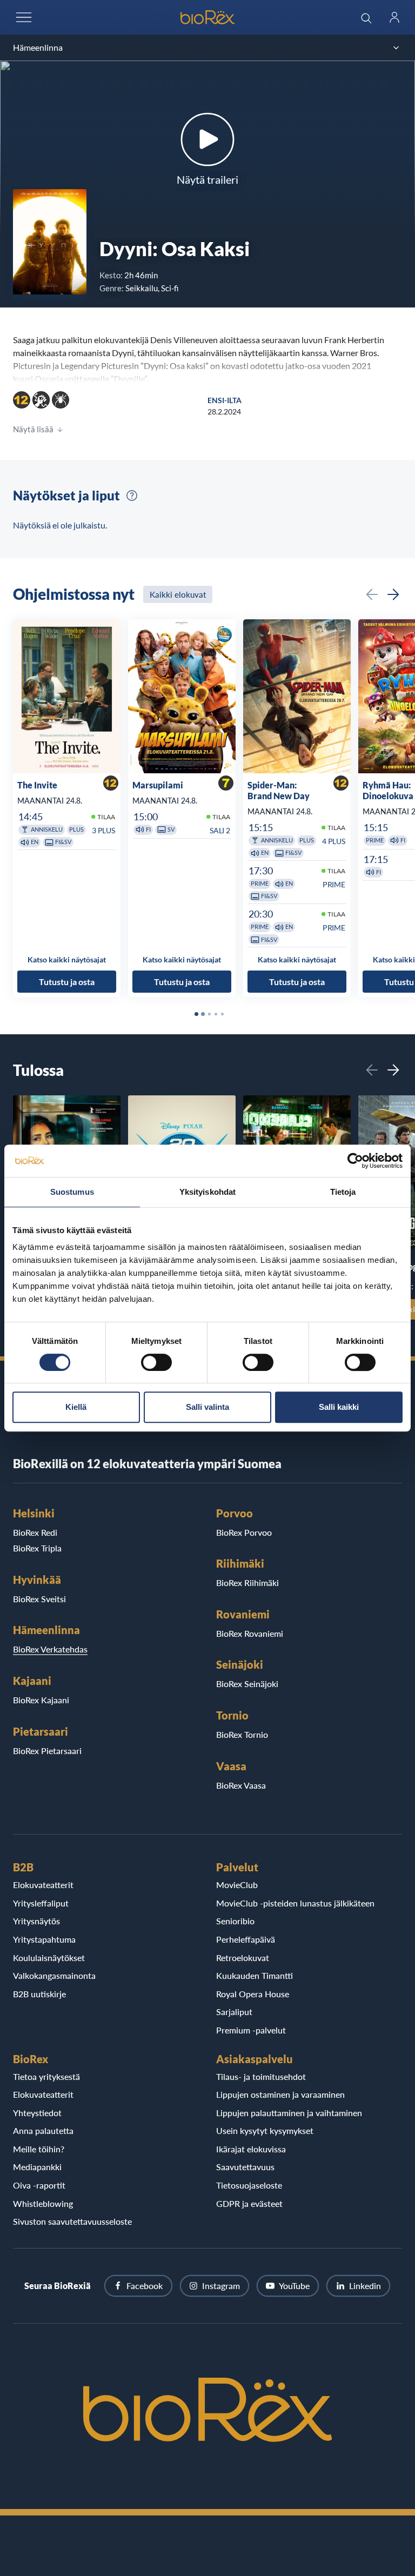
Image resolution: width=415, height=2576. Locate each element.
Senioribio (235, 1921)
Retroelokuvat (243, 1958)
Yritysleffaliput (41, 1903)
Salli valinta (207, 1407)
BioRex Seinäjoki (247, 1684)
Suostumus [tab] (72, 1192)
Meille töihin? (39, 2149)
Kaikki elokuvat (178, 594)
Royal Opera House (253, 1994)
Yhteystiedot (37, 2113)
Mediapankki (37, 2167)
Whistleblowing (43, 2203)
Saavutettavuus (245, 2167)
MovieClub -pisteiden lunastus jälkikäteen (295, 1903)
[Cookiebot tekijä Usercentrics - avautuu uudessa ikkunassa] (355, 1161)
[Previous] (372, 594)
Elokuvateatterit (43, 1885)
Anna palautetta (43, 2130)
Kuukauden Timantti (255, 1975)
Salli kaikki (339, 1407)
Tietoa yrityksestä (46, 2076)
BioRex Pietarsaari (47, 1751)
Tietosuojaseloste (249, 2185)
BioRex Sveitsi (39, 1599)
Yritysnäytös (36, 1921)
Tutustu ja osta (67, 982)
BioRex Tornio (242, 1734)
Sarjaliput (234, 2012)
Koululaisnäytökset (49, 1958)
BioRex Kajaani (41, 1700)
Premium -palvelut (251, 2030)
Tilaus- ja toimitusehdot (261, 2076)
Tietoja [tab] (343, 1192)
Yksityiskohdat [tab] (207, 1192)
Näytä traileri (207, 179)
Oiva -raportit (39, 2185)
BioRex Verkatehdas (50, 1649)
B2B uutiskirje (39, 1994)
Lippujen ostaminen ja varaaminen (280, 2094)
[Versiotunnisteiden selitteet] (132, 496)
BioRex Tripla (37, 1548)
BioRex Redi (35, 1532)
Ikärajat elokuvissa (251, 2149)
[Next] (393, 594)
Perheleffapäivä (246, 1939)
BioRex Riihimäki (247, 1583)
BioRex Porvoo (244, 1532)
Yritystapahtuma (44, 1939)
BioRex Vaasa (241, 1785)
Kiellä (76, 1407)
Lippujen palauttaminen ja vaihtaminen (289, 2113)
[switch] (156, 1362)
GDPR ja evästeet (249, 2203)
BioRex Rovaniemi (250, 1633)
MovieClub (237, 1885)
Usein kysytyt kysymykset (265, 2130)
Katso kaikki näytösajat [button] (67, 960)
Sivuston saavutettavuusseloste (72, 2221)
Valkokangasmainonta (54, 1975)
